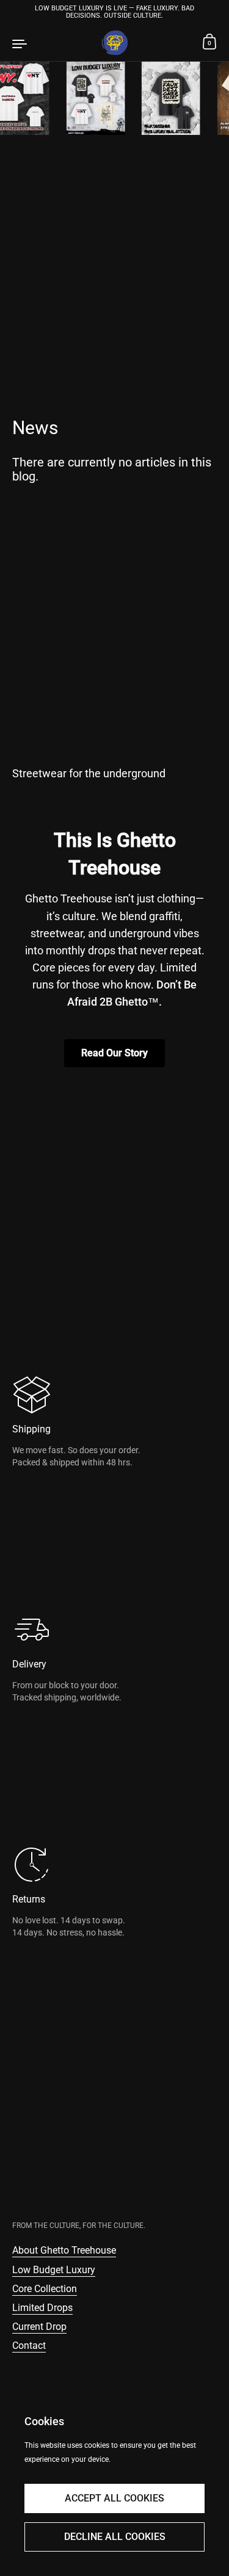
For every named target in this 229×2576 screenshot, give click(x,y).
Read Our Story (114, 1053)
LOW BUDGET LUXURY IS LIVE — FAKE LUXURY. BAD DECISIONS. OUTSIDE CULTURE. (114, 12)
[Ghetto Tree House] (114, 43)
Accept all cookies (114, 2498)
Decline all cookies (115, 2537)
